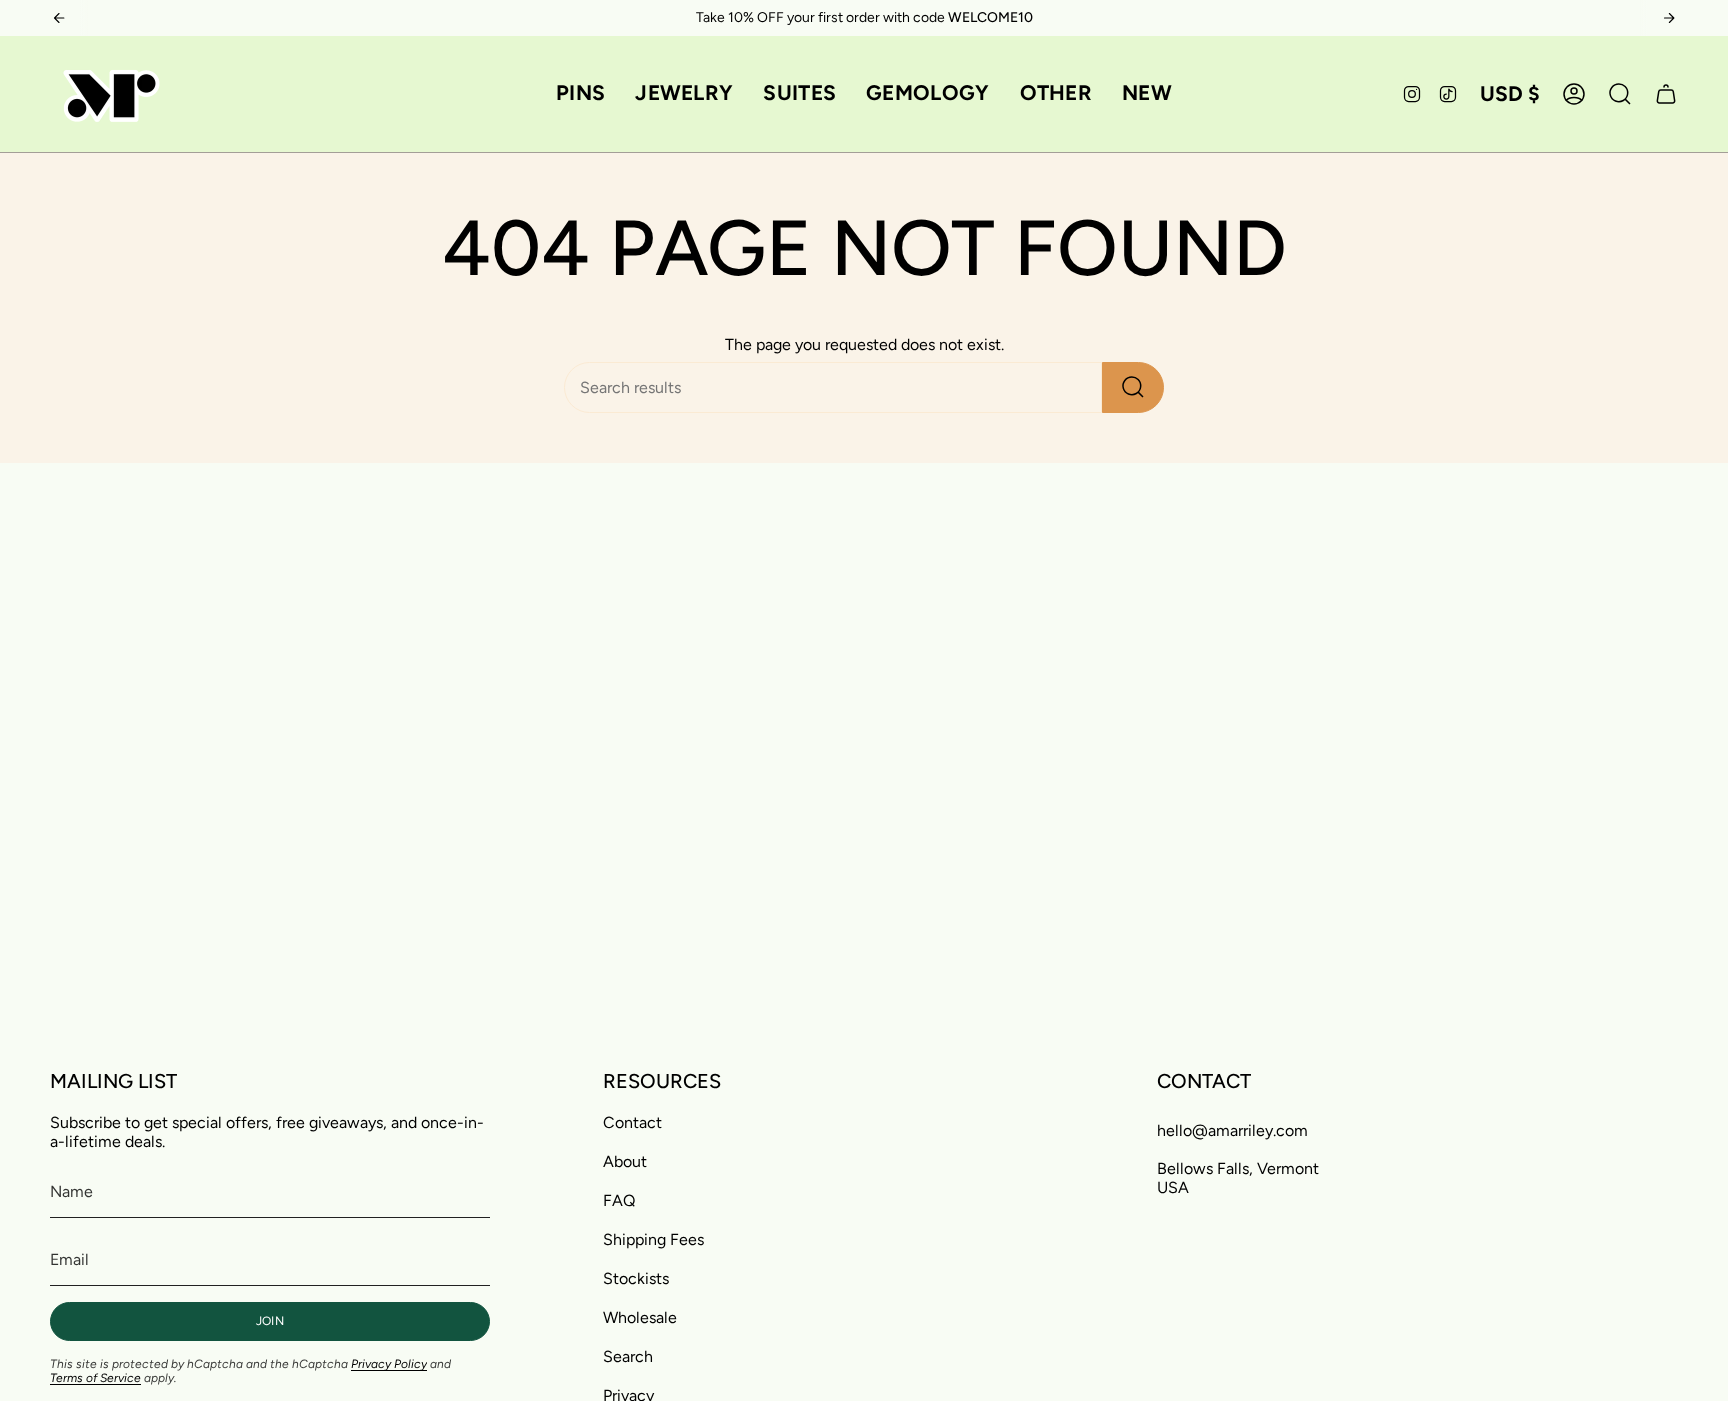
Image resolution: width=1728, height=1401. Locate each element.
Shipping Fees (653, 1239)
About (625, 1161)
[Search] (1133, 387)
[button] (580, 94)
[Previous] (59, 18)
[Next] (1669, 18)
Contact (632, 1122)
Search (628, 1356)
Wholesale (640, 1317)
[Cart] (1666, 94)
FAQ (619, 1200)
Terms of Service (95, 1378)
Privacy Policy (389, 1364)
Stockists (636, 1278)
